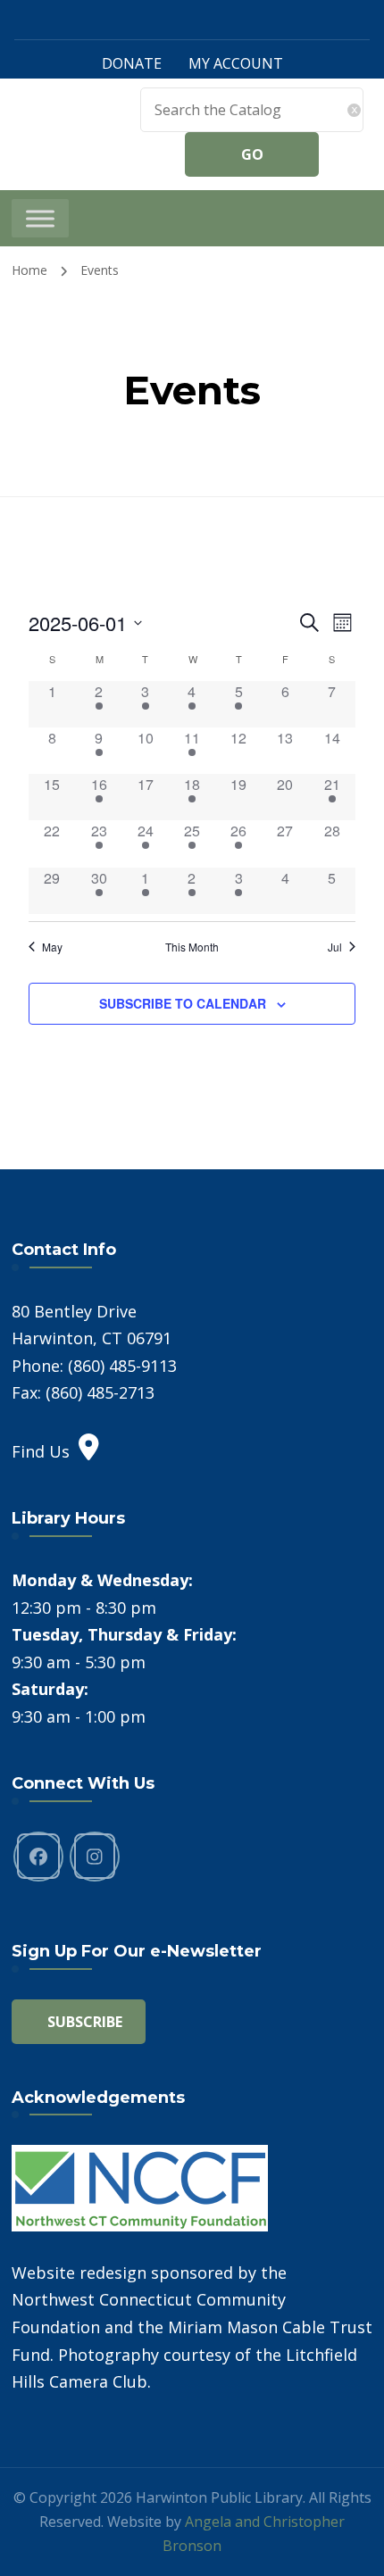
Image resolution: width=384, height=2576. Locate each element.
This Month (192, 947)
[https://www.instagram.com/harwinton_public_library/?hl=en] (95, 1857)
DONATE (132, 63)
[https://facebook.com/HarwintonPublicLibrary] (38, 1857)
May (52, 947)
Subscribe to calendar (183, 1003)
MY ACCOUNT (236, 63)
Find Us (41, 1451)
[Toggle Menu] (40, 218)
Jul (335, 947)
